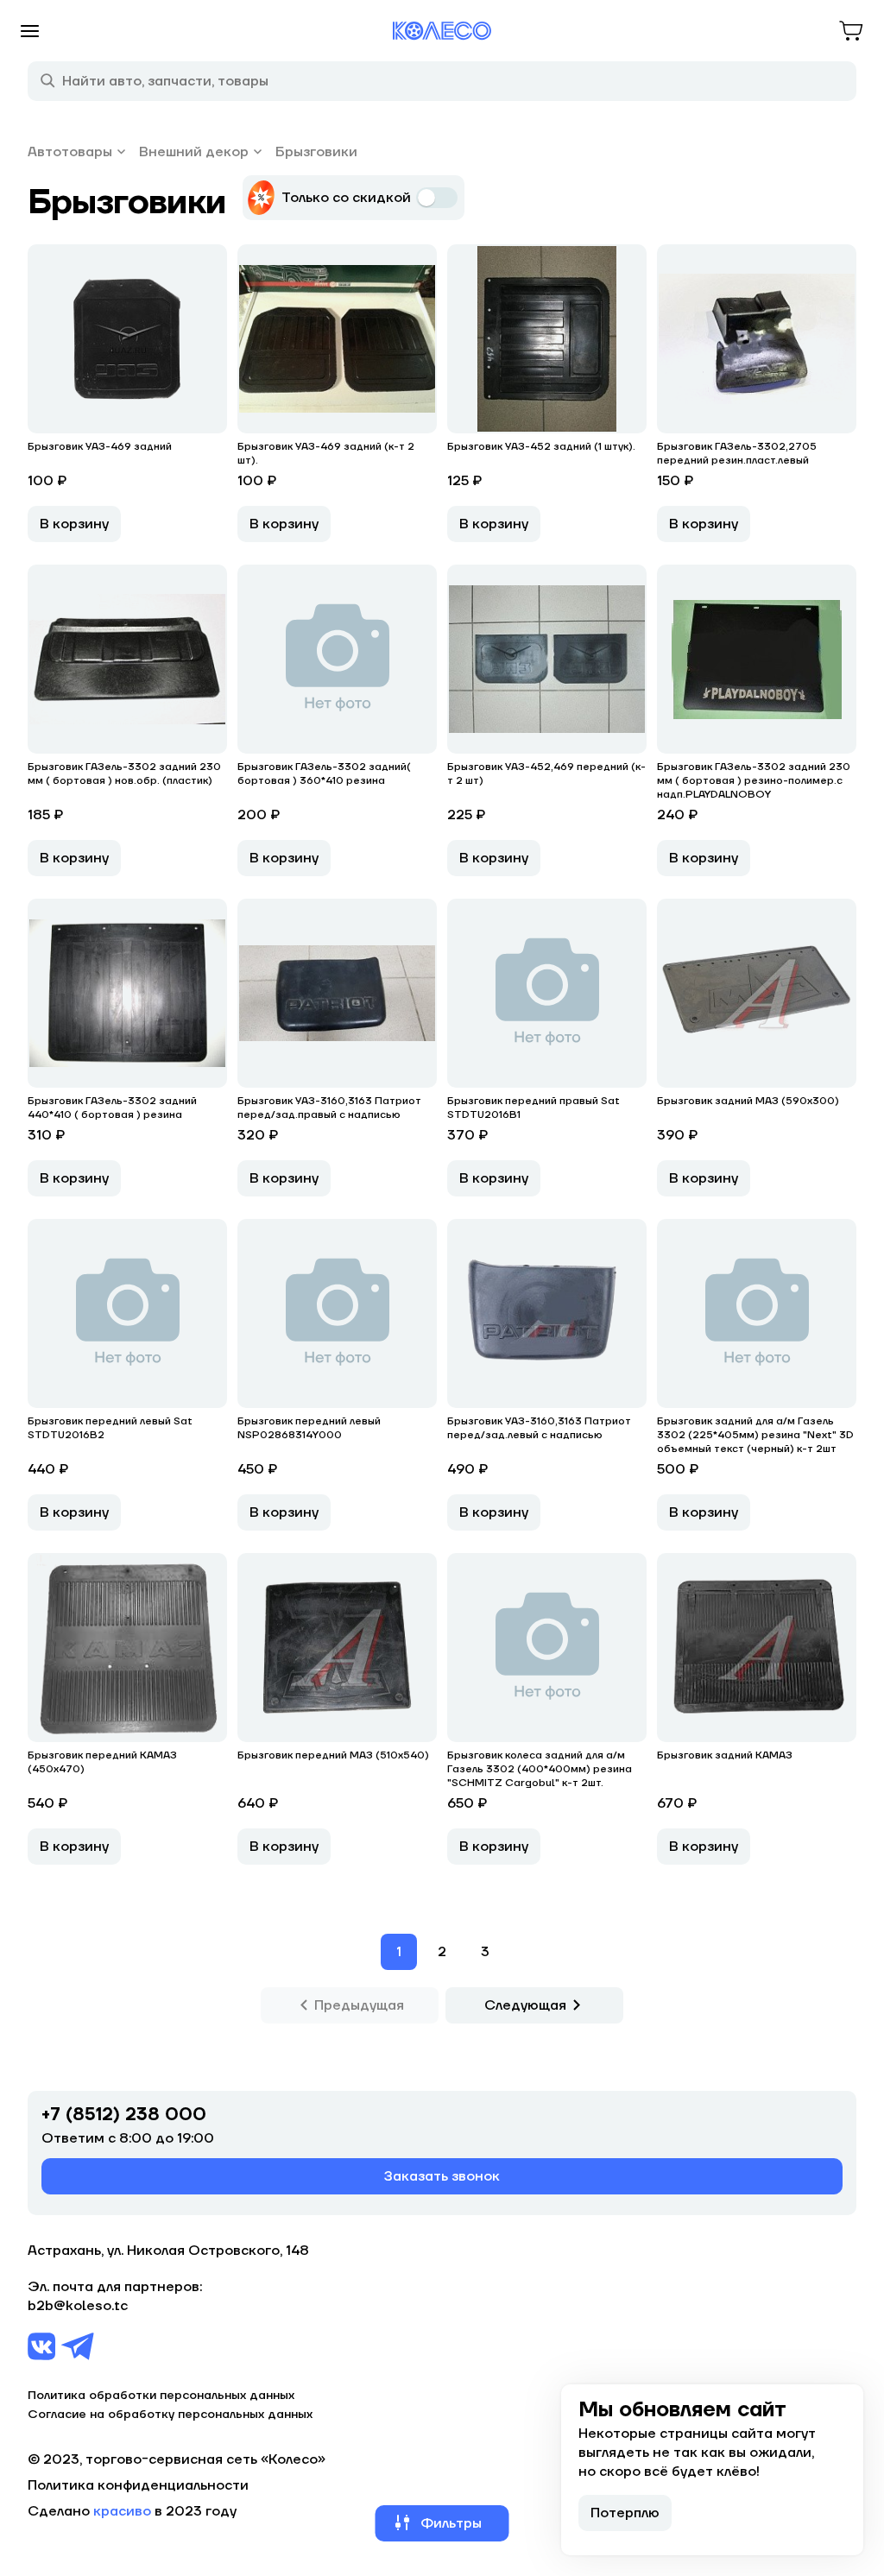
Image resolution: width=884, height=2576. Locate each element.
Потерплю (625, 2513)
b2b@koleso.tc (78, 2306)
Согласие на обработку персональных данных (170, 2415)
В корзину (74, 524)
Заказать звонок (442, 2176)
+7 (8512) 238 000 (124, 2115)
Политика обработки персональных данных (161, 2396)
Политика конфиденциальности (138, 2485)
